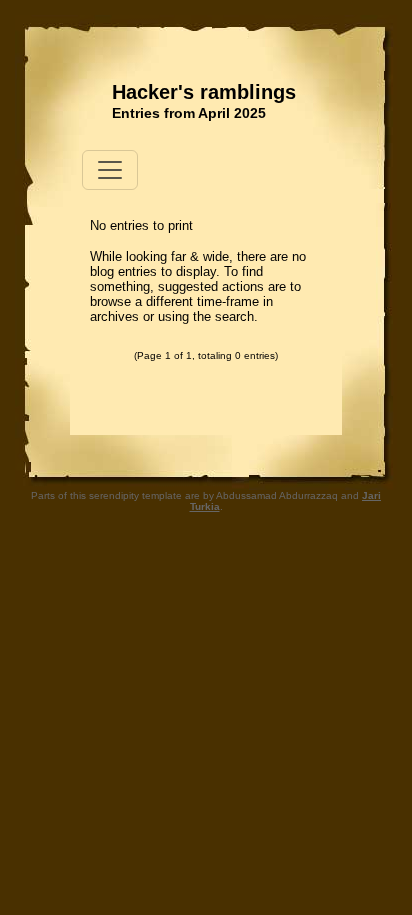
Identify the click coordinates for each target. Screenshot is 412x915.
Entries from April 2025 (189, 113)
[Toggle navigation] (110, 170)
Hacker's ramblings (204, 92)
